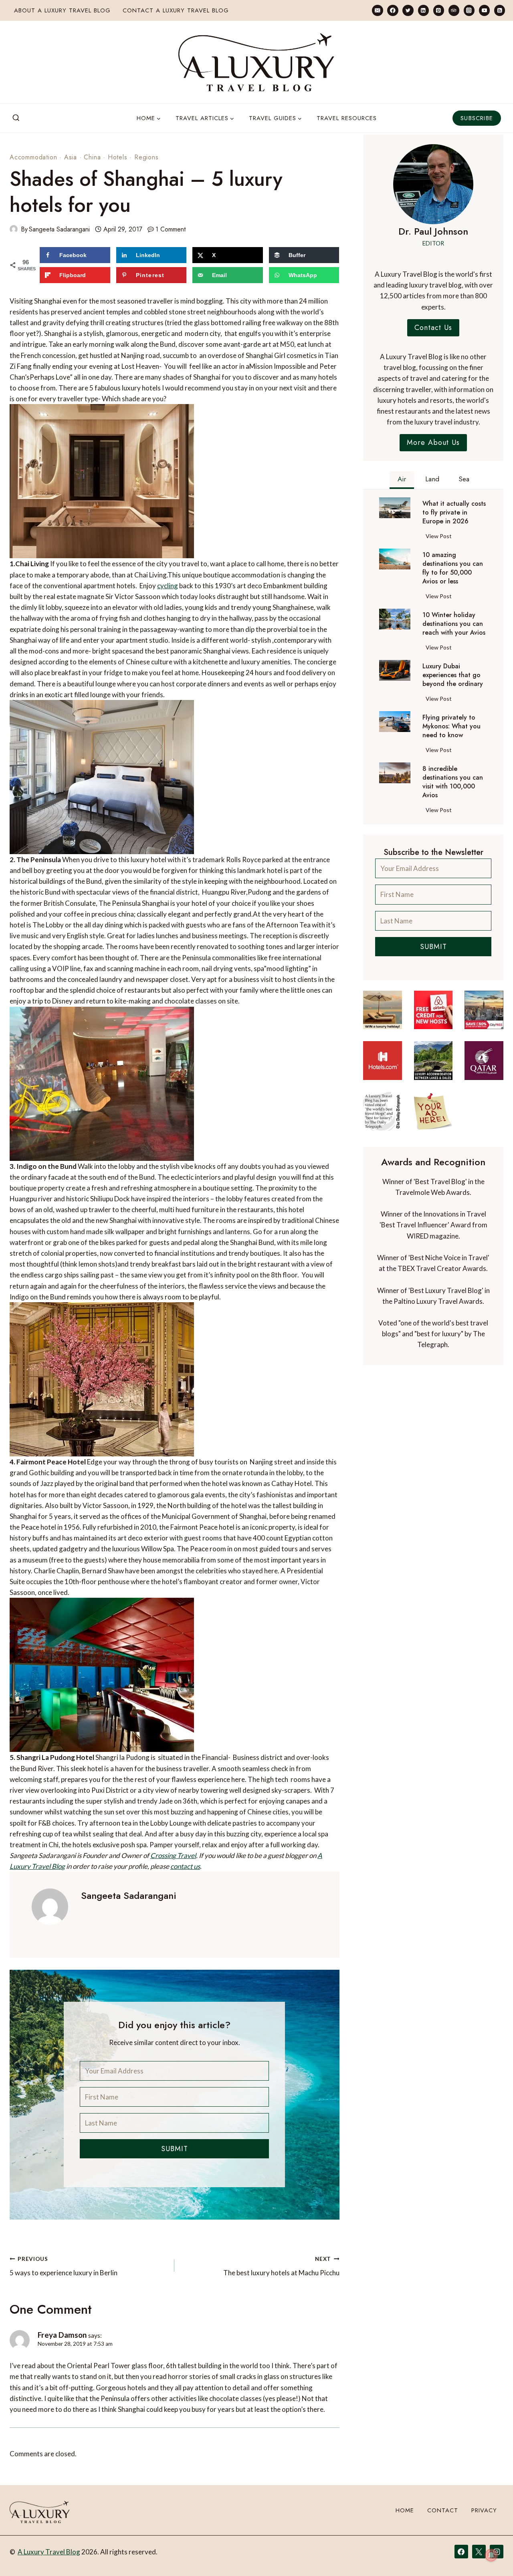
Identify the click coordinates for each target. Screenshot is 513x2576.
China (92, 157)
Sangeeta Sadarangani (59, 229)
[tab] (402, 480)
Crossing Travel (173, 1855)
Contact (443, 2510)
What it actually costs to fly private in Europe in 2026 (454, 513)
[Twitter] (408, 10)
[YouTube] (484, 10)
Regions (146, 157)
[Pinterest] (439, 10)
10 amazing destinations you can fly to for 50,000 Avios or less (453, 568)
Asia (71, 157)
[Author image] (14, 229)
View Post (440, 537)
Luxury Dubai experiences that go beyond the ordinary (453, 675)
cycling (168, 586)
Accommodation (33, 157)
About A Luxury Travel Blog (62, 10)
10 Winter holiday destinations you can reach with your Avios (454, 624)
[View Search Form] (16, 118)
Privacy (484, 2510)
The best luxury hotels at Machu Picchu (281, 2266)
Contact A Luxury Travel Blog (176, 10)
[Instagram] (469, 10)
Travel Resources (347, 118)
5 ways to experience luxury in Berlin (64, 2266)
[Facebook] (393, 10)
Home (405, 2510)
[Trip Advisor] (454, 10)
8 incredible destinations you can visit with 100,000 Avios (453, 782)
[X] (479, 2552)
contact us (185, 1866)
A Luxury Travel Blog (49, 2552)
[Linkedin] (423, 10)
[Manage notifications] (491, 2555)
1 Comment (171, 229)
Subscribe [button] (477, 118)
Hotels (118, 157)
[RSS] (500, 10)
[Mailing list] (377, 10)
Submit (175, 2149)
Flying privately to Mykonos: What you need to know (451, 726)
